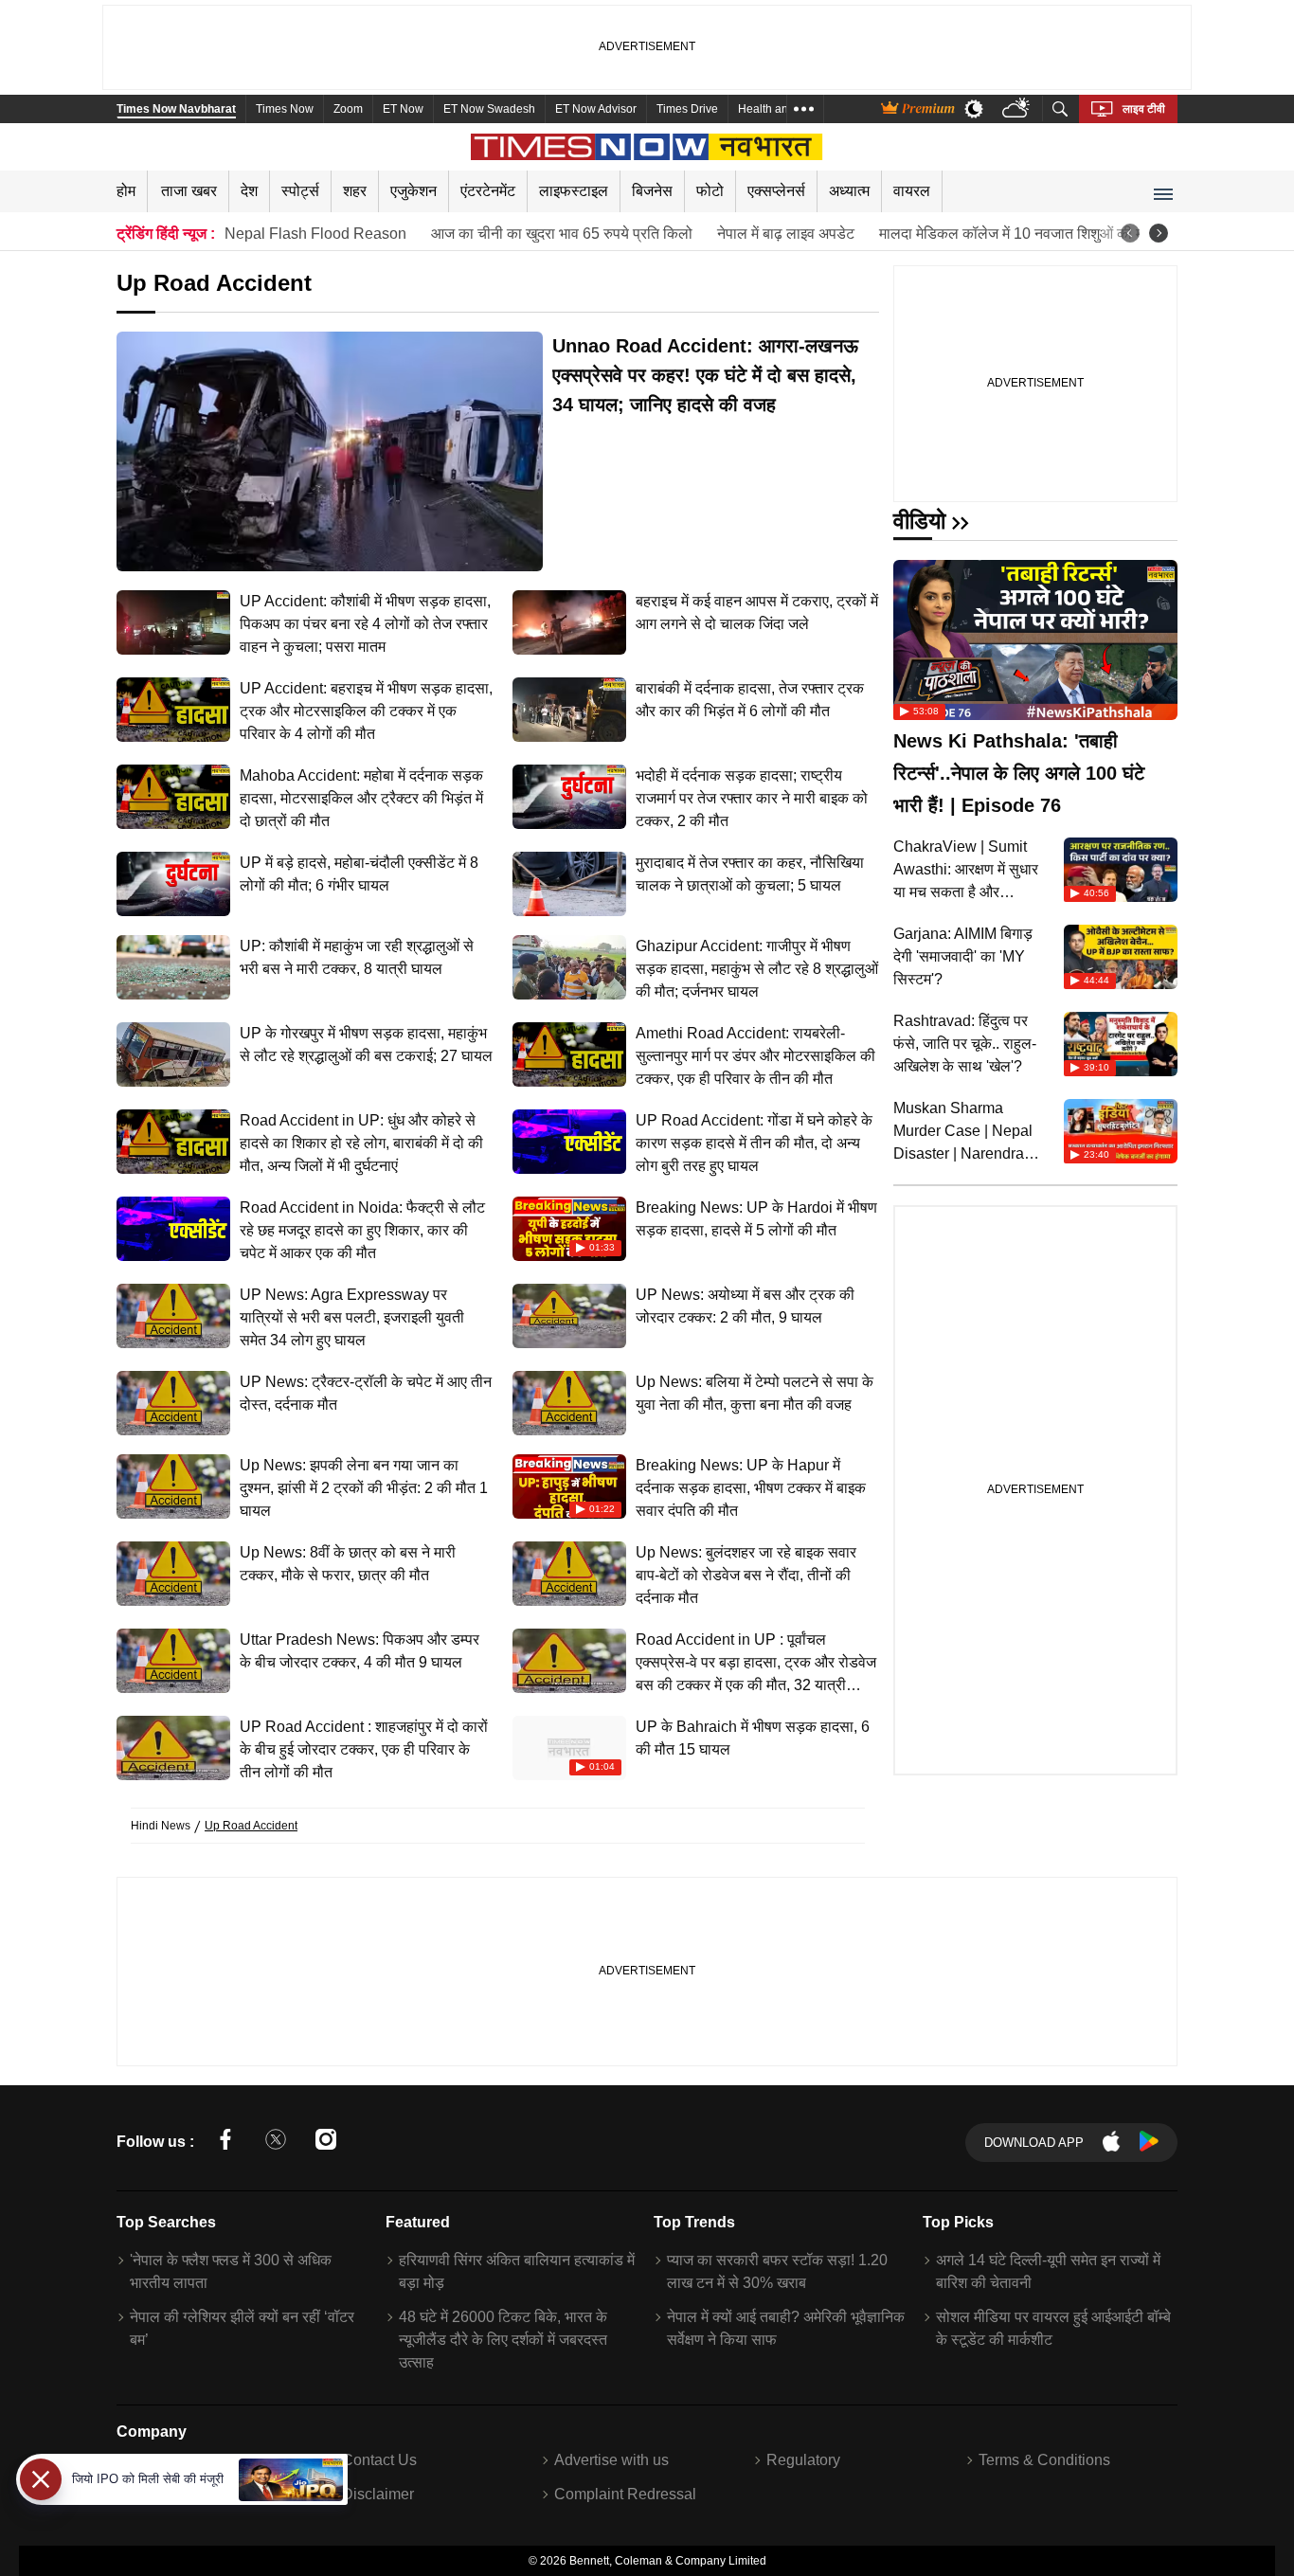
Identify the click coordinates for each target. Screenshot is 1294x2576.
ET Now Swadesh (489, 109)
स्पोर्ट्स (300, 191)
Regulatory (803, 2460)
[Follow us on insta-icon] (326, 2143)
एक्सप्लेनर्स (776, 191)
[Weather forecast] (1018, 109)
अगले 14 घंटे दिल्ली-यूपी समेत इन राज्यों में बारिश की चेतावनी (1048, 2271)
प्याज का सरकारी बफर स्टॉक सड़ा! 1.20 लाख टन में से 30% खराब (777, 2271)
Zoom (348, 109)
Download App (1034, 2143)
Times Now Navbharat (176, 109)
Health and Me (776, 109)
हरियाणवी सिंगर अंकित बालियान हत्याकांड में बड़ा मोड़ (517, 2271)
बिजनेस (652, 191)
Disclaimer (378, 2494)
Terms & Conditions (1044, 2460)
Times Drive (687, 109)
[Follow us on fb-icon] (225, 2143)
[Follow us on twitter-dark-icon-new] (276, 2143)
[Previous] (1130, 233)
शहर (355, 191)
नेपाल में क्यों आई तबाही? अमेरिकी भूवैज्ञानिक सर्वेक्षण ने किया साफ (786, 2328)
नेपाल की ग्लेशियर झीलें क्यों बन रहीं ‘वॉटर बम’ (242, 2328)
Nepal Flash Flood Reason (315, 234)
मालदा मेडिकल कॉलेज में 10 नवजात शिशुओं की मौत (1017, 234)
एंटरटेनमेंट (488, 191)
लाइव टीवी (1144, 109)
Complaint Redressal (625, 2494)
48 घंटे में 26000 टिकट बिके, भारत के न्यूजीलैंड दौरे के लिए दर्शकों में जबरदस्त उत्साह (503, 2340)
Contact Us (379, 2460)
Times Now (285, 109)
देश (249, 191)
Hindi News (161, 1826)
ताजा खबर (189, 191)
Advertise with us (611, 2460)
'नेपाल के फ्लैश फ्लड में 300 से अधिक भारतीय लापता (231, 2271)
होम (126, 191)
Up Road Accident (251, 1826)
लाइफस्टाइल (574, 191)
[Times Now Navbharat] (647, 147)
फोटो (710, 191)
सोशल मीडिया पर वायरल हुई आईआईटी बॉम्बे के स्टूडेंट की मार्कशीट (1053, 2328)
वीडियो (919, 521)
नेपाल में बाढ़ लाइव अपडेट (786, 234)
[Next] (1159, 233)
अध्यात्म (849, 191)
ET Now (403, 109)
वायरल (912, 191)
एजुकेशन (413, 191)
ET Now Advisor (596, 109)
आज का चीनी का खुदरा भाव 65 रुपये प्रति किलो (562, 234)
